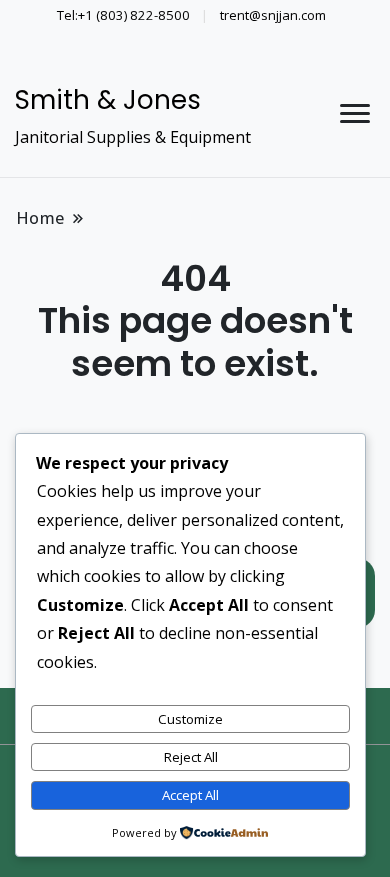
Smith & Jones (108, 100)
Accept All (190, 795)
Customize (190, 719)
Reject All (191, 757)
